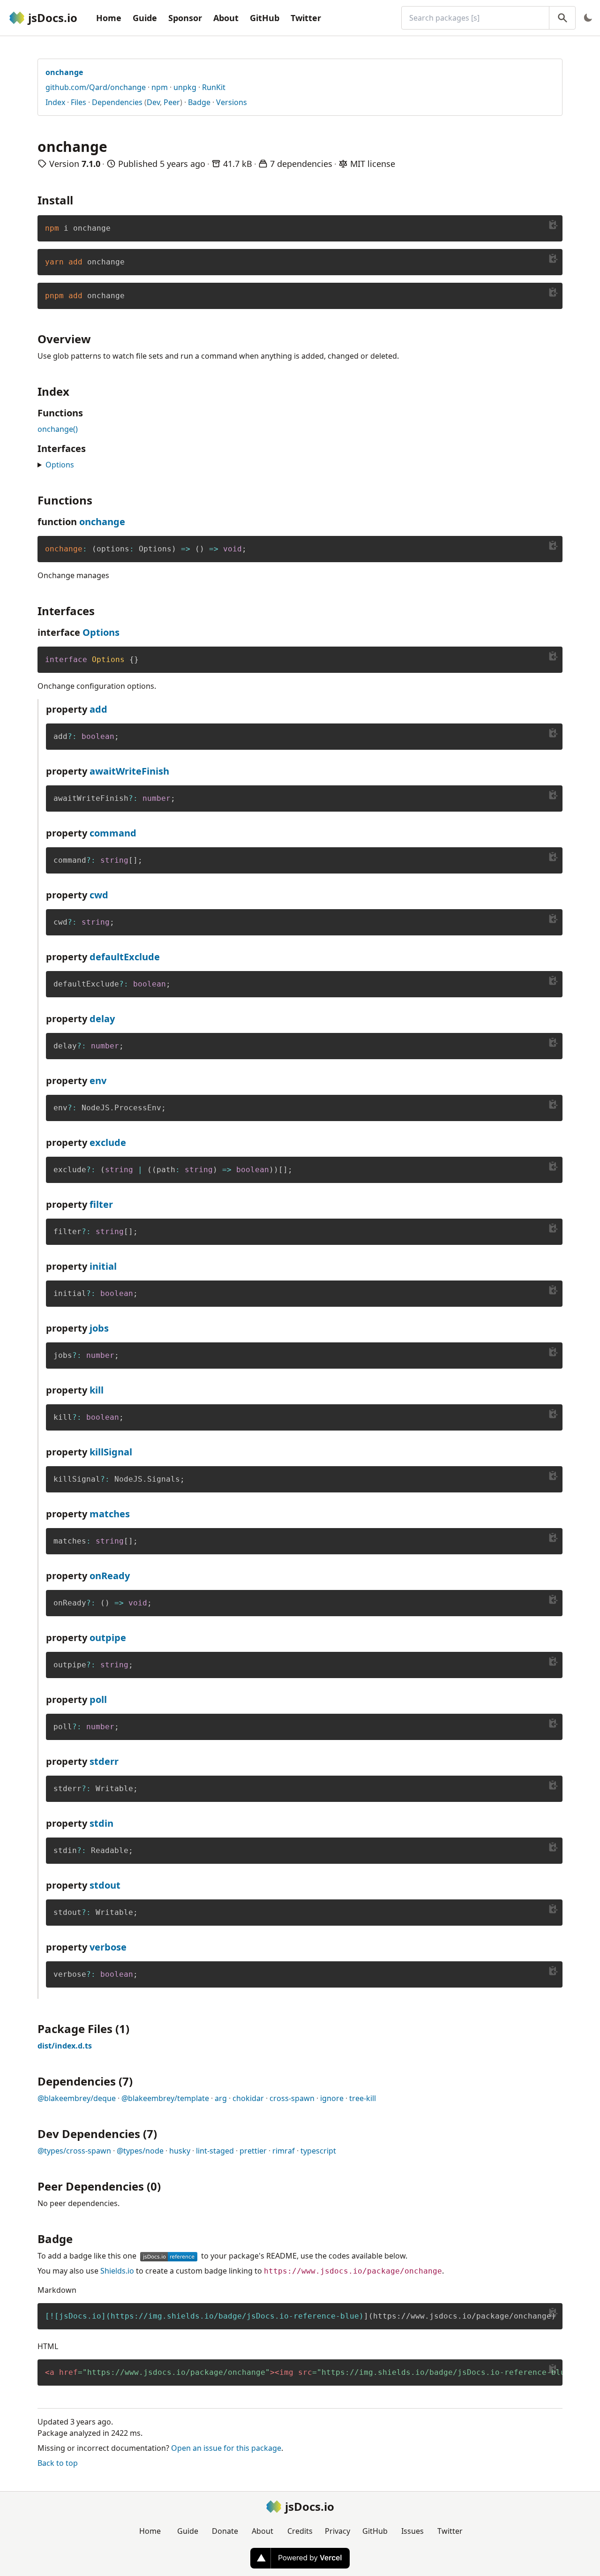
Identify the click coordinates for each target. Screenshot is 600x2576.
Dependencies (117, 102)
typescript (318, 2151)
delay (102, 1019)
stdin (101, 1823)
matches (110, 1514)
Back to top (58, 2463)
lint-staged (215, 2151)
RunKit (214, 87)
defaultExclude (125, 957)
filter (101, 1204)
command (113, 833)
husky (180, 2151)
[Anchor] (79, 200)
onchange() (58, 429)
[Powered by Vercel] (300, 2558)
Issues (412, 2531)
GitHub (265, 18)
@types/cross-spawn (74, 2151)
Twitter (306, 18)
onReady (110, 1576)
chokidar (248, 2098)
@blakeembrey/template (165, 2098)
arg (221, 2098)
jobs (99, 1328)
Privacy (337, 2531)
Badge (199, 102)
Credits (300, 2531)
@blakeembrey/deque (77, 2098)
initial (103, 1266)
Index (55, 102)
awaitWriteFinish (129, 771)
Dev (153, 102)
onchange (102, 522)
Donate (225, 2531)
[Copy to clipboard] (553, 225)
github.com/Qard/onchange (96, 87)
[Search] (562, 18)
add (98, 709)
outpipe (108, 1638)
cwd (99, 895)
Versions (232, 102)
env (98, 1081)
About (226, 18)
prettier (253, 2151)
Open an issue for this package (226, 2448)
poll (98, 1699)
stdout (105, 1885)
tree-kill (363, 2098)
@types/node (140, 2151)
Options (60, 465)
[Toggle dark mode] (588, 18)
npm (160, 87)
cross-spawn (292, 2098)
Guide (145, 18)
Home (109, 18)
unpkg (185, 87)
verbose (108, 1947)
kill (97, 1390)
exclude (108, 1142)
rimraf (284, 2151)
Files (79, 102)
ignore (332, 2098)
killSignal (111, 1452)
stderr (104, 1761)
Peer (172, 102)
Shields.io (117, 2271)
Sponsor (185, 18)
